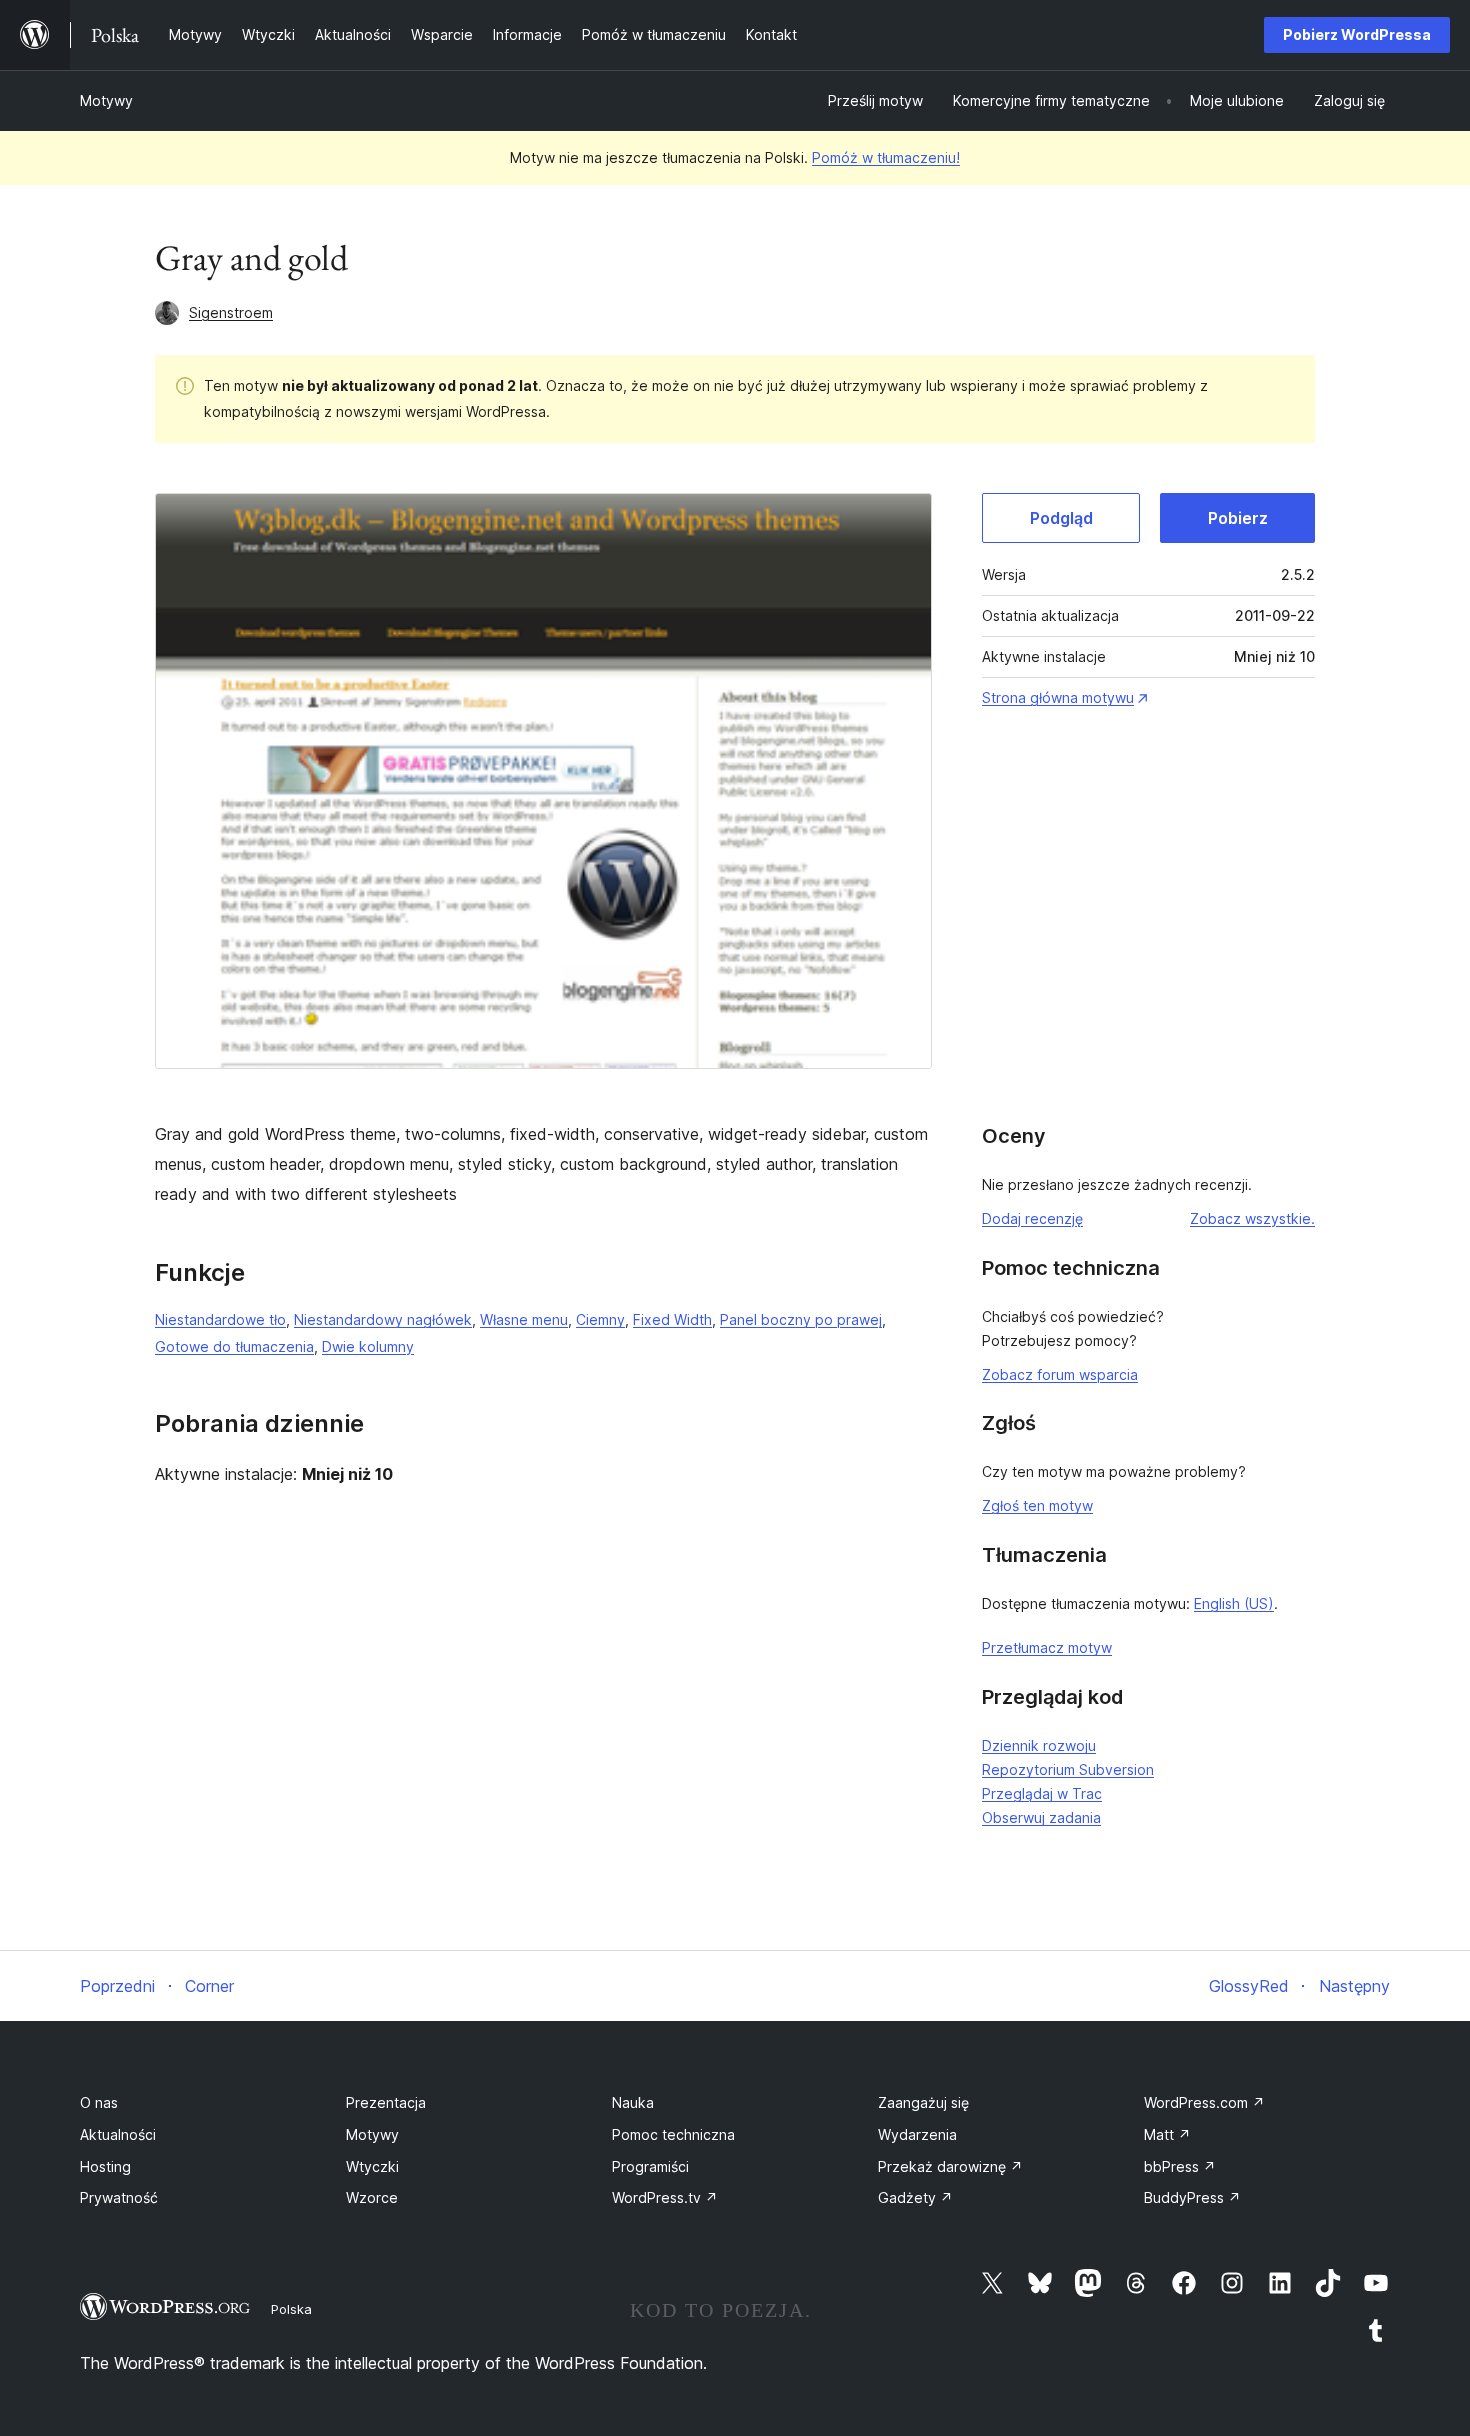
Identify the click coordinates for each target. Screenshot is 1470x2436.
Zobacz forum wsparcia (1060, 1374)
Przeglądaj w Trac (1042, 1793)
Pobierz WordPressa (1357, 34)
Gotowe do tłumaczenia (234, 1346)
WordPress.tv (665, 2197)
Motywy (106, 100)
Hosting (105, 2166)
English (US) (1234, 1603)
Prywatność (119, 2197)
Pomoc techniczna (673, 2134)
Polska (291, 2309)
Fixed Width (672, 1319)
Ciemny (600, 1319)
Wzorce (372, 2197)
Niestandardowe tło (220, 1319)
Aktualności (118, 2134)
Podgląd (1061, 518)
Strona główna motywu (1058, 697)
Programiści (650, 2166)
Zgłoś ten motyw (1037, 1505)
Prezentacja (386, 2102)
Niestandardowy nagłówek (383, 1319)
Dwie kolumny (368, 1346)
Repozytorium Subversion (1068, 1769)
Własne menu (524, 1319)
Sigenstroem (231, 312)
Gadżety (915, 2197)
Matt (1167, 2134)
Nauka (633, 2102)
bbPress (1180, 2166)
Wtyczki (372, 2166)
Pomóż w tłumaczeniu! (886, 157)
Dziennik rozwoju (1039, 1745)
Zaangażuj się (923, 2102)
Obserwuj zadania (1041, 1817)
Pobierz (1238, 518)
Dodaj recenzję (1032, 1218)
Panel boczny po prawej (801, 1319)
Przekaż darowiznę (950, 2166)
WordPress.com (1204, 2102)
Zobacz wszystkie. (1252, 1218)
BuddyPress (1192, 2197)
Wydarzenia (917, 2134)
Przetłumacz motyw (1047, 1647)
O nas (99, 2102)
